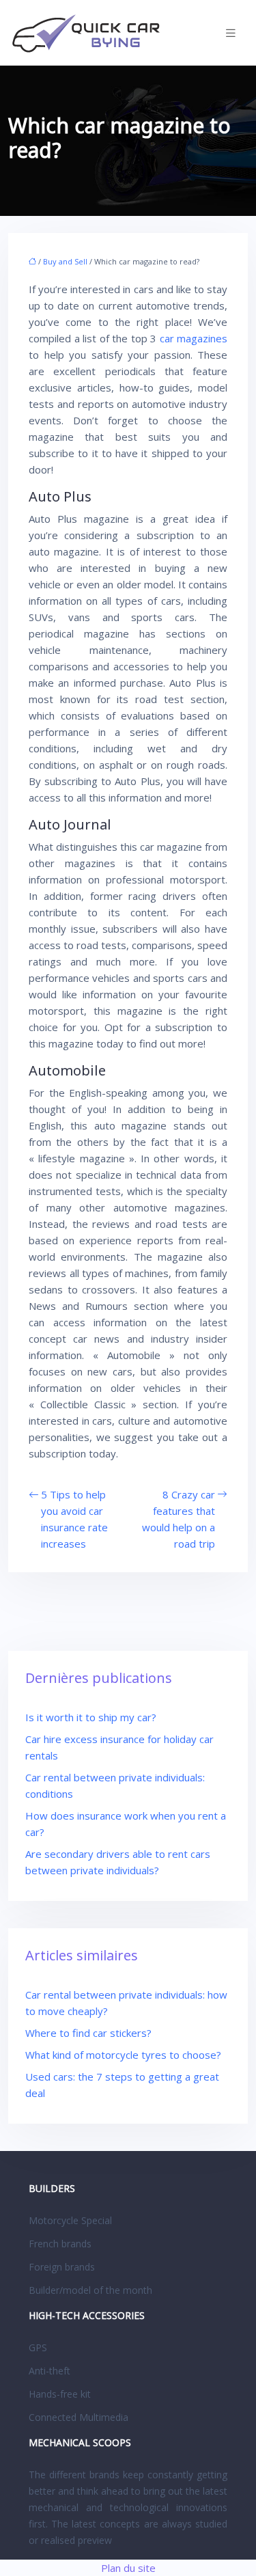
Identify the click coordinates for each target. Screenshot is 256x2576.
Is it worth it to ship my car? (91, 1717)
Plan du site (128, 2568)
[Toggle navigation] (231, 33)
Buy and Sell (65, 261)
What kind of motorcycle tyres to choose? (123, 2055)
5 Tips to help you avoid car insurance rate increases (74, 1519)
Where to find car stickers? (88, 2033)
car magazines (194, 338)
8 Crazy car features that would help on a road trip (179, 1519)
